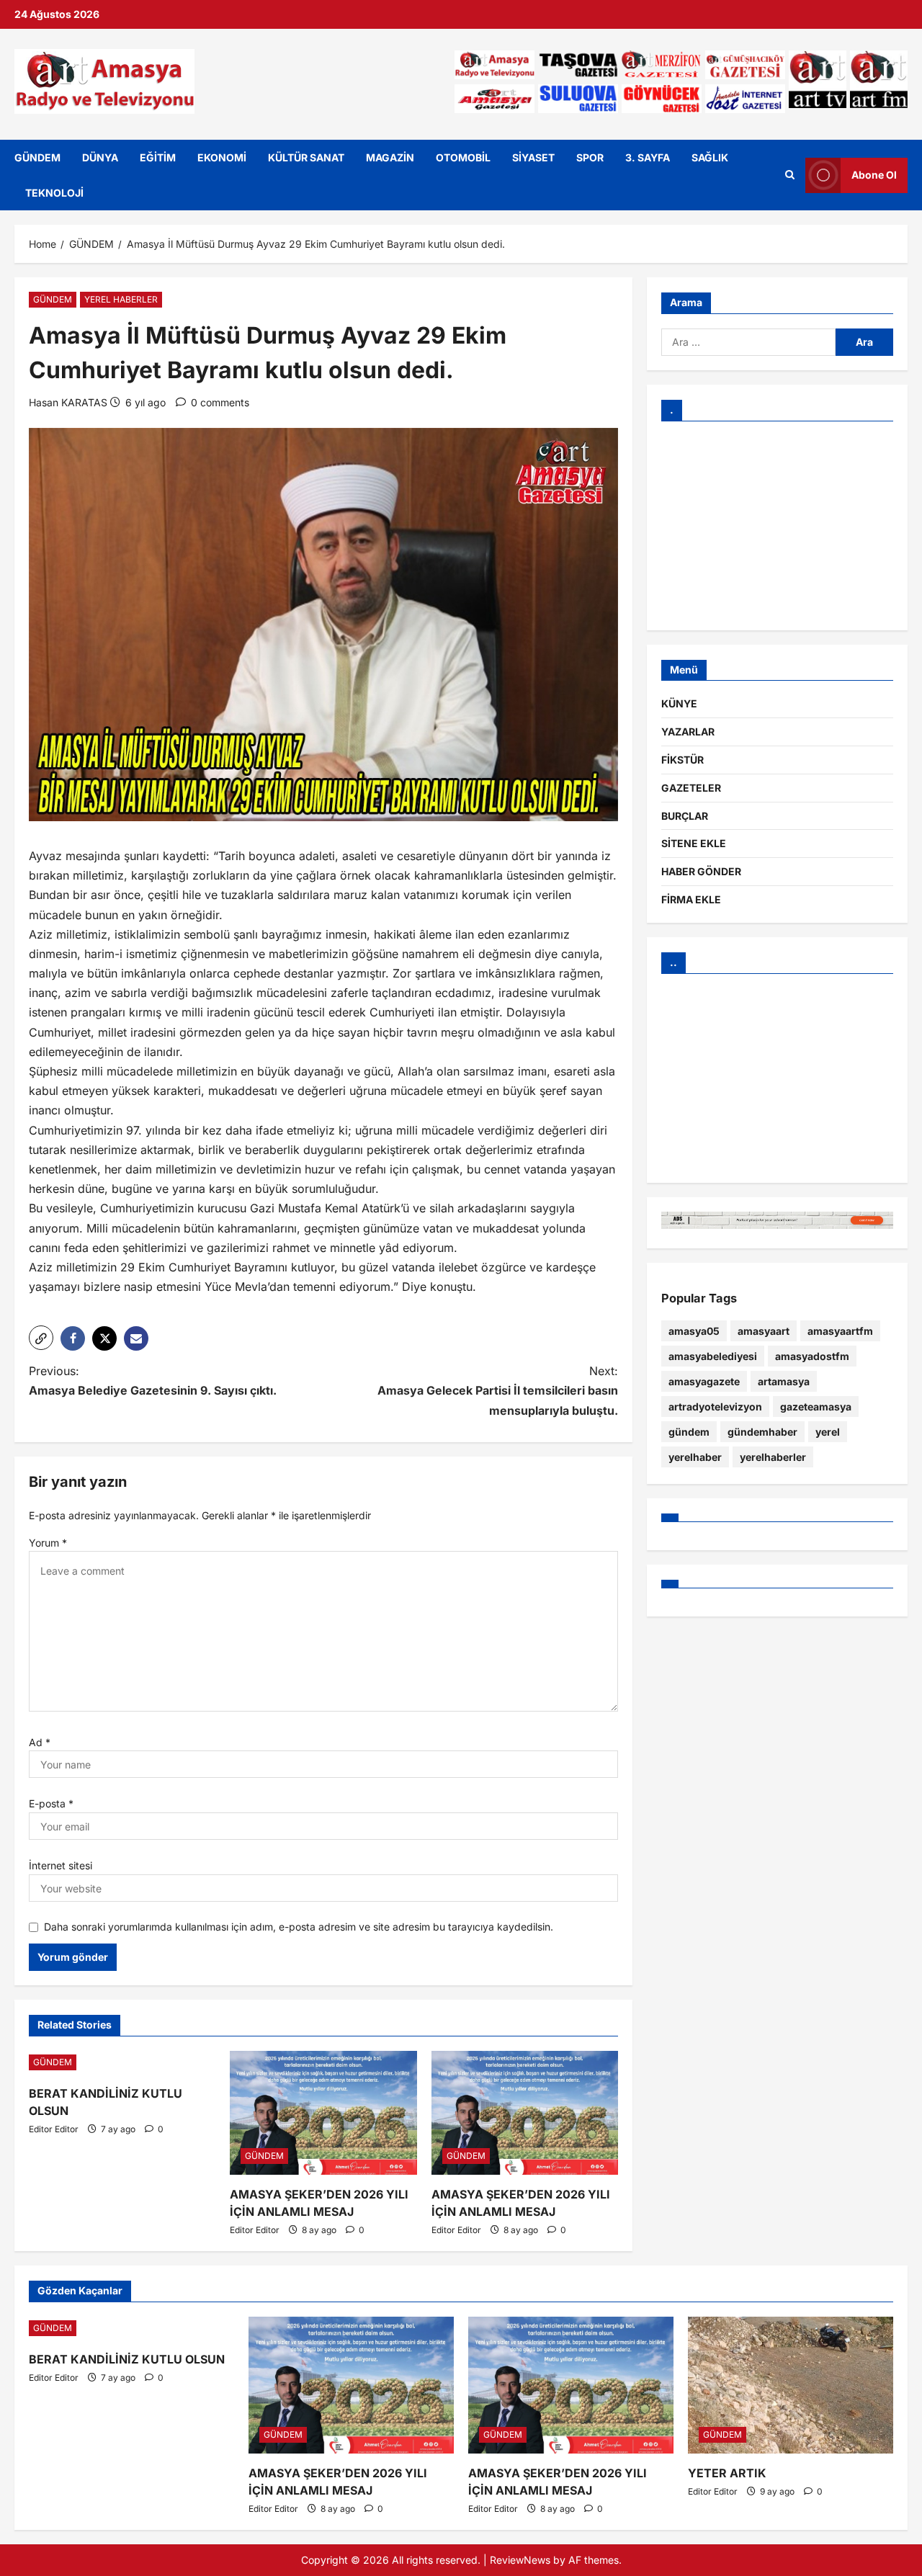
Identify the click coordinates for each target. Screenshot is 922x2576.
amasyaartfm (840, 1331)
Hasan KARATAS (68, 402)
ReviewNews (520, 2560)
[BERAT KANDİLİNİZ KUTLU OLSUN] (122, 2062)
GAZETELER (691, 788)
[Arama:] (748, 342)
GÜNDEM (37, 157)
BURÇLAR (685, 816)
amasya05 (694, 1331)
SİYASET (533, 157)
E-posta (51, 1803)
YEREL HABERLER (121, 299)
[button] (41, 1338)
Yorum (48, 1543)
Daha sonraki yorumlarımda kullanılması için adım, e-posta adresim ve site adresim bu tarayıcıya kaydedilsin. (299, 1927)
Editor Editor (54, 2129)
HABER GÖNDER (701, 872)
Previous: (153, 1381)
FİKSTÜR (682, 760)
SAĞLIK (710, 157)
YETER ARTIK (727, 2473)
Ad (40, 1742)
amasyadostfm (812, 1356)
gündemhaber (762, 1432)
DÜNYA (100, 157)
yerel (828, 1432)
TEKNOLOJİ (54, 193)
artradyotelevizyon (715, 1406)
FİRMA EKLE (691, 899)
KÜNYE (679, 704)
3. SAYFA (648, 157)
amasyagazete (704, 1381)
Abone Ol (874, 175)
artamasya (784, 1381)
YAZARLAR (688, 732)
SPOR (590, 157)
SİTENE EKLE (694, 844)
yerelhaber (695, 1457)
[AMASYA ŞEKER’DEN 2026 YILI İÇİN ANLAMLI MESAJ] (323, 2113)
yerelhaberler (773, 1457)
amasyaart (764, 1331)
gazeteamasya (816, 1406)
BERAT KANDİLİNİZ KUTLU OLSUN (127, 2359)
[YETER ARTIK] (791, 2385)
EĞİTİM (158, 157)
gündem (689, 1432)
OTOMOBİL (463, 157)
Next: (498, 1390)
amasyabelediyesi (713, 1356)
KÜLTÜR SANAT (306, 157)
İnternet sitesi (61, 1865)
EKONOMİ (222, 157)
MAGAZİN (390, 157)
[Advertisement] (777, 526)
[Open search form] (790, 175)
